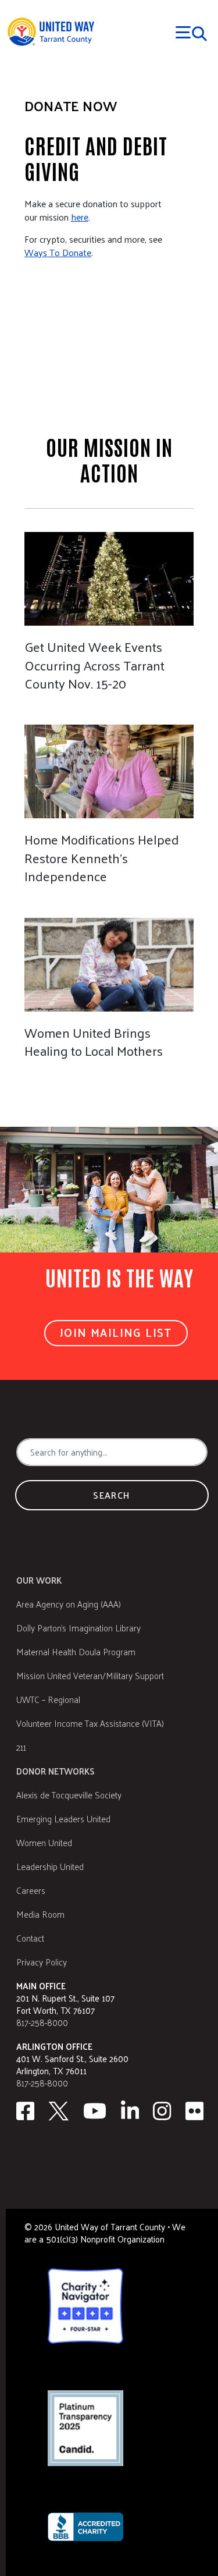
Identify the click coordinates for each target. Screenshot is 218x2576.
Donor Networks (56, 1771)
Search (112, 1495)
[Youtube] (95, 2111)
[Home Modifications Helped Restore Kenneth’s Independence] (109, 798)
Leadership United (50, 1866)
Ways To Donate (58, 252)
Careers (31, 1890)
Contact (30, 1938)
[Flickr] (195, 2111)
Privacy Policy (42, 1962)
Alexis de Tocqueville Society (69, 1795)
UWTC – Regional (48, 1699)
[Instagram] (162, 2111)
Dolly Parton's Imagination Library (78, 1628)
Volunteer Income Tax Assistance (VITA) (90, 1723)
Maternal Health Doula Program (76, 1651)
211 (21, 1747)
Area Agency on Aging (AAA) (69, 1604)
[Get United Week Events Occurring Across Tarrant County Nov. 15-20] (109, 605)
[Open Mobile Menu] (192, 32)
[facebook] (25, 2111)
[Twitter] (59, 2111)
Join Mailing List (116, 1332)
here (80, 217)
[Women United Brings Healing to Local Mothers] (109, 982)
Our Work (39, 1580)
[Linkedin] (130, 2111)
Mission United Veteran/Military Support (90, 1675)
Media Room (40, 1914)
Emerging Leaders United (63, 1819)
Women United (44, 1842)
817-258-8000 (42, 2022)
